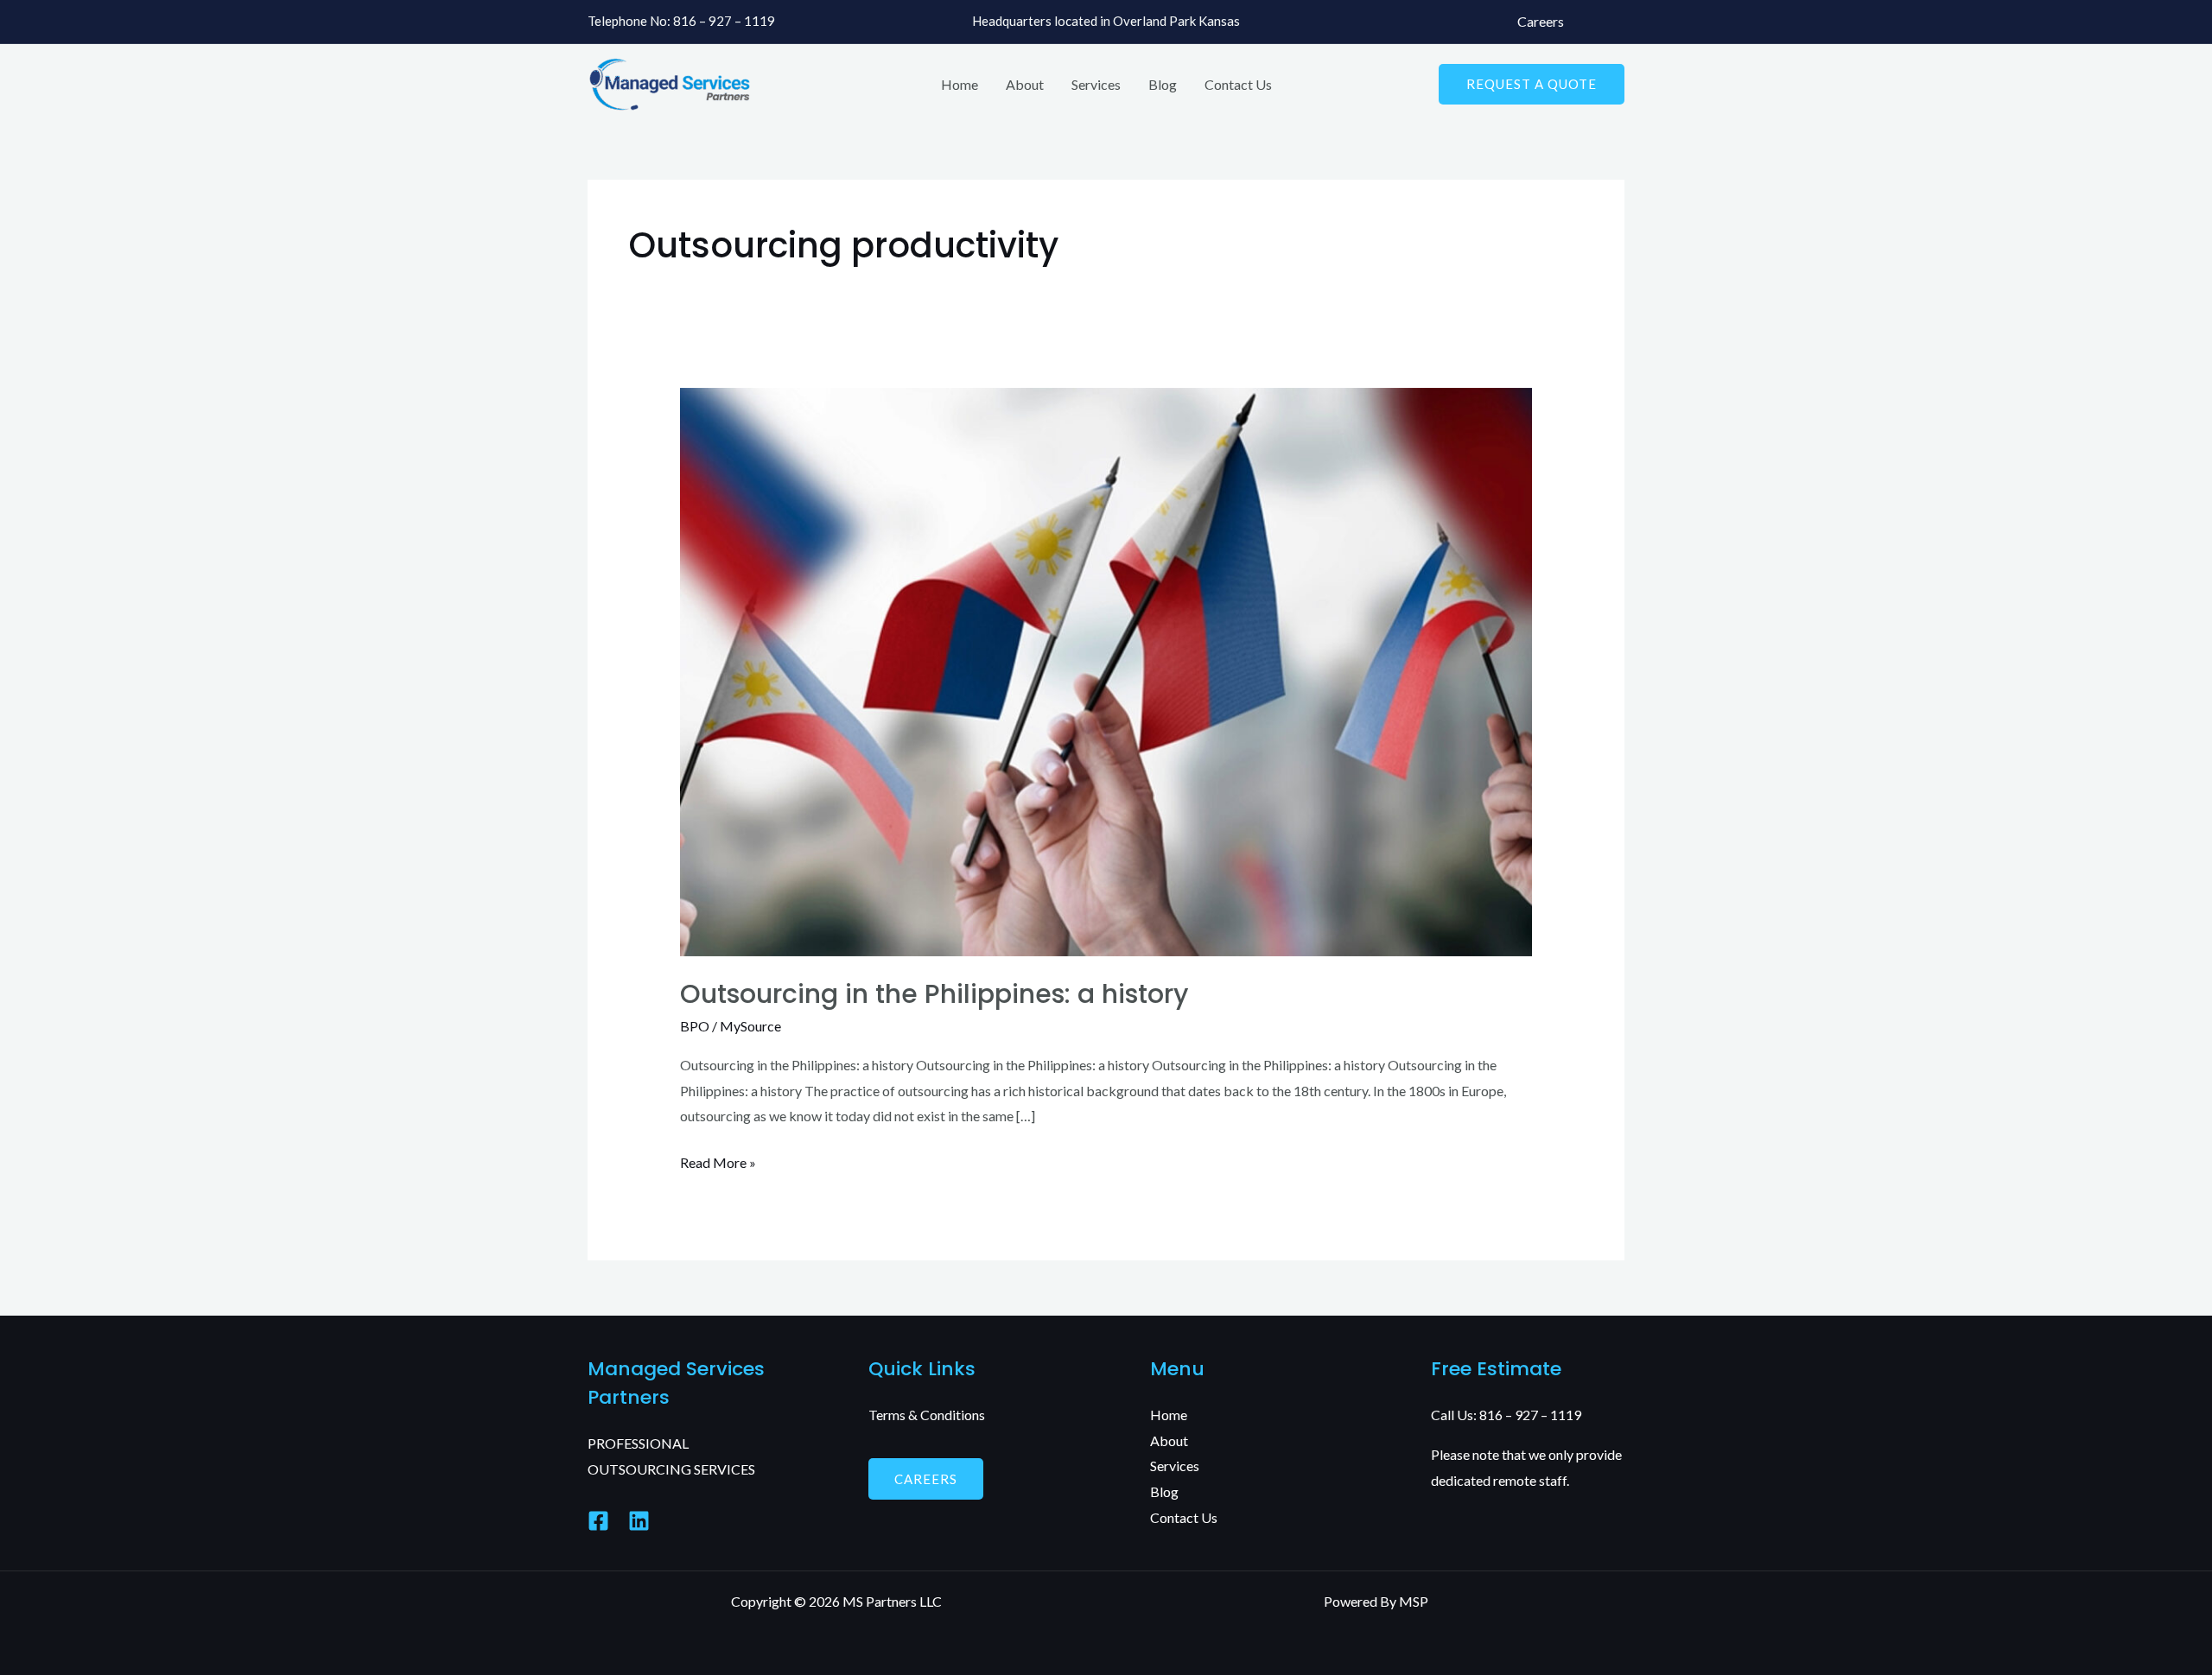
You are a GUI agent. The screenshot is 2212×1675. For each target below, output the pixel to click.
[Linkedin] (639, 1521)
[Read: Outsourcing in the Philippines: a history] (1106, 670)
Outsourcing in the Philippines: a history (934, 994)
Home (960, 84)
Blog (1163, 84)
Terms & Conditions (927, 1415)
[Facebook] (598, 1521)
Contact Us (1238, 84)
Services (1096, 84)
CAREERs (926, 1479)
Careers (1541, 21)
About (1025, 84)
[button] (1532, 84)
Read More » (718, 1160)
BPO (695, 1026)
